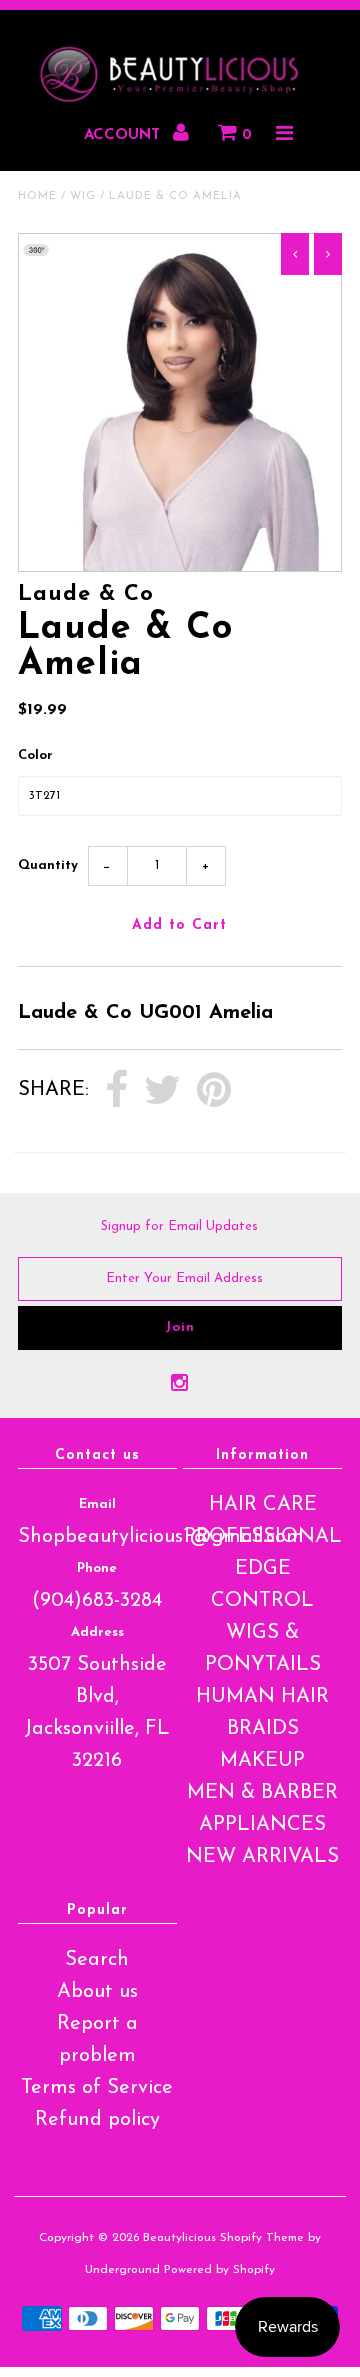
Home (37, 196)
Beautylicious (179, 2238)
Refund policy (97, 2120)
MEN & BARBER (262, 1793)
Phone (97, 1568)
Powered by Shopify (219, 2270)
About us (97, 1992)
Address (97, 1632)
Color (35, 755)
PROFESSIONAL (263, 1537)
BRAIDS (263, 1729)
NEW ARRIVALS (262, 1857)
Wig (83, 196)
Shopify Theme (262, 2238)
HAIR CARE (263, 1505)
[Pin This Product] (214, 1091)
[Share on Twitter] (162, 1091)
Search (97, 1960)
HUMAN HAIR (262, 1697)
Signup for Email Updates (179, 1226)
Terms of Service (97, 2088)
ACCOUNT (124, 135)
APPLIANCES (262, 1825)
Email (97, 1504)
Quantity (48, 865)
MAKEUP (262, 1761)
